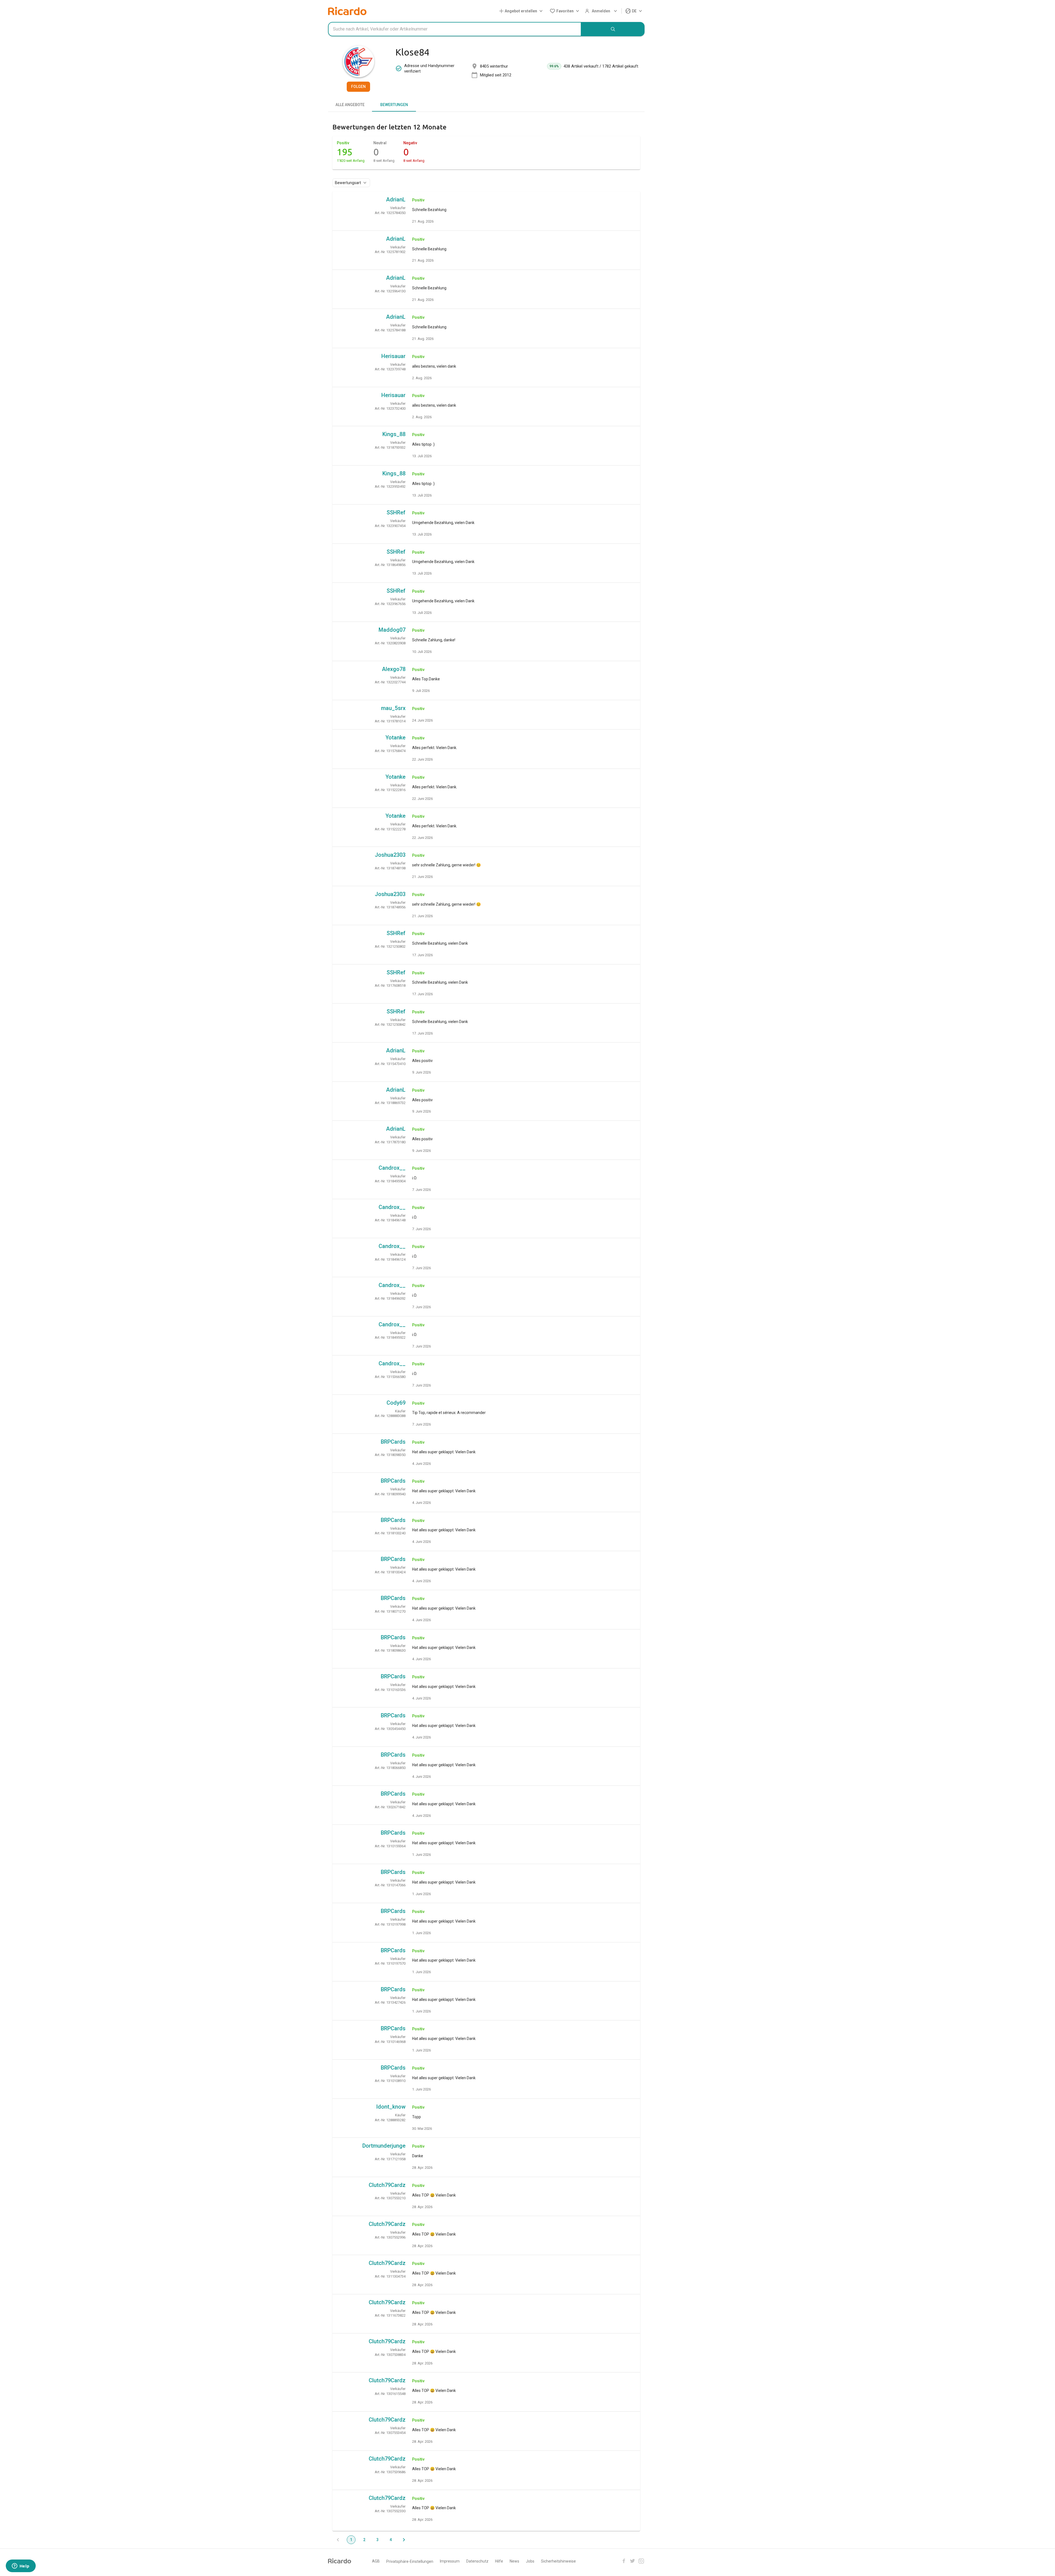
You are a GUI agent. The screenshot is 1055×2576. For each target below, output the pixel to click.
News (514, 2561)
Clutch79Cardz (387, 2185)
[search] (613, 29)
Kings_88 (394, 434)
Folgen (358, 87)
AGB (376, 2561)
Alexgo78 (394, 669)
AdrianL (396, 199)
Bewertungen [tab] (394, 105)
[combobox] (455, 29)
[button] (522, 11)
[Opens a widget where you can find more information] (21, 2566)
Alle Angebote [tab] (350, 105)
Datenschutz (477, 2561)
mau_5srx (393, 708)
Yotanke (395, 737)
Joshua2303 (390, 855)
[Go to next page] (404, 2540)
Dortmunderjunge (384, 2146)
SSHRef (396, 512)
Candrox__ (392, 1168)
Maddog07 (392, 630)
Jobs (530, 2561)
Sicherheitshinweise (558, 2561)
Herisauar (393, 356)
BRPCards (393, 1442)
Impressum (450, 2561)
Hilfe (499, 2561)
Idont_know (391, 2107)
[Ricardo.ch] (347, 11)
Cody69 (396, 1403)
